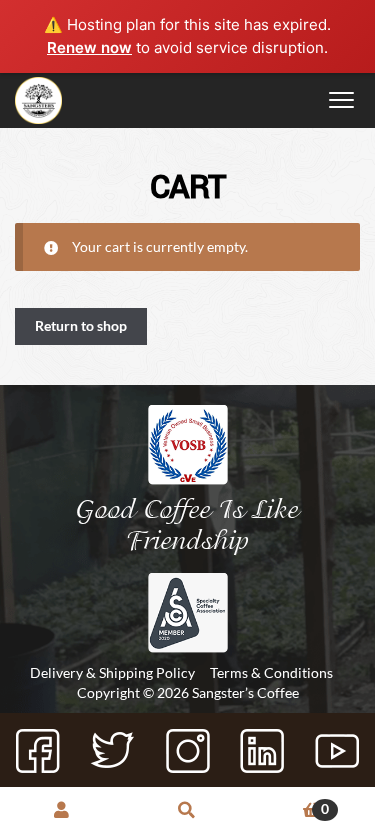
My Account (62, 812)
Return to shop (81, 325)
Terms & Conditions (271, 672)
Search (187, 812)
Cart (289, 808)
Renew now (89, 47)
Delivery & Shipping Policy (112, 672)
